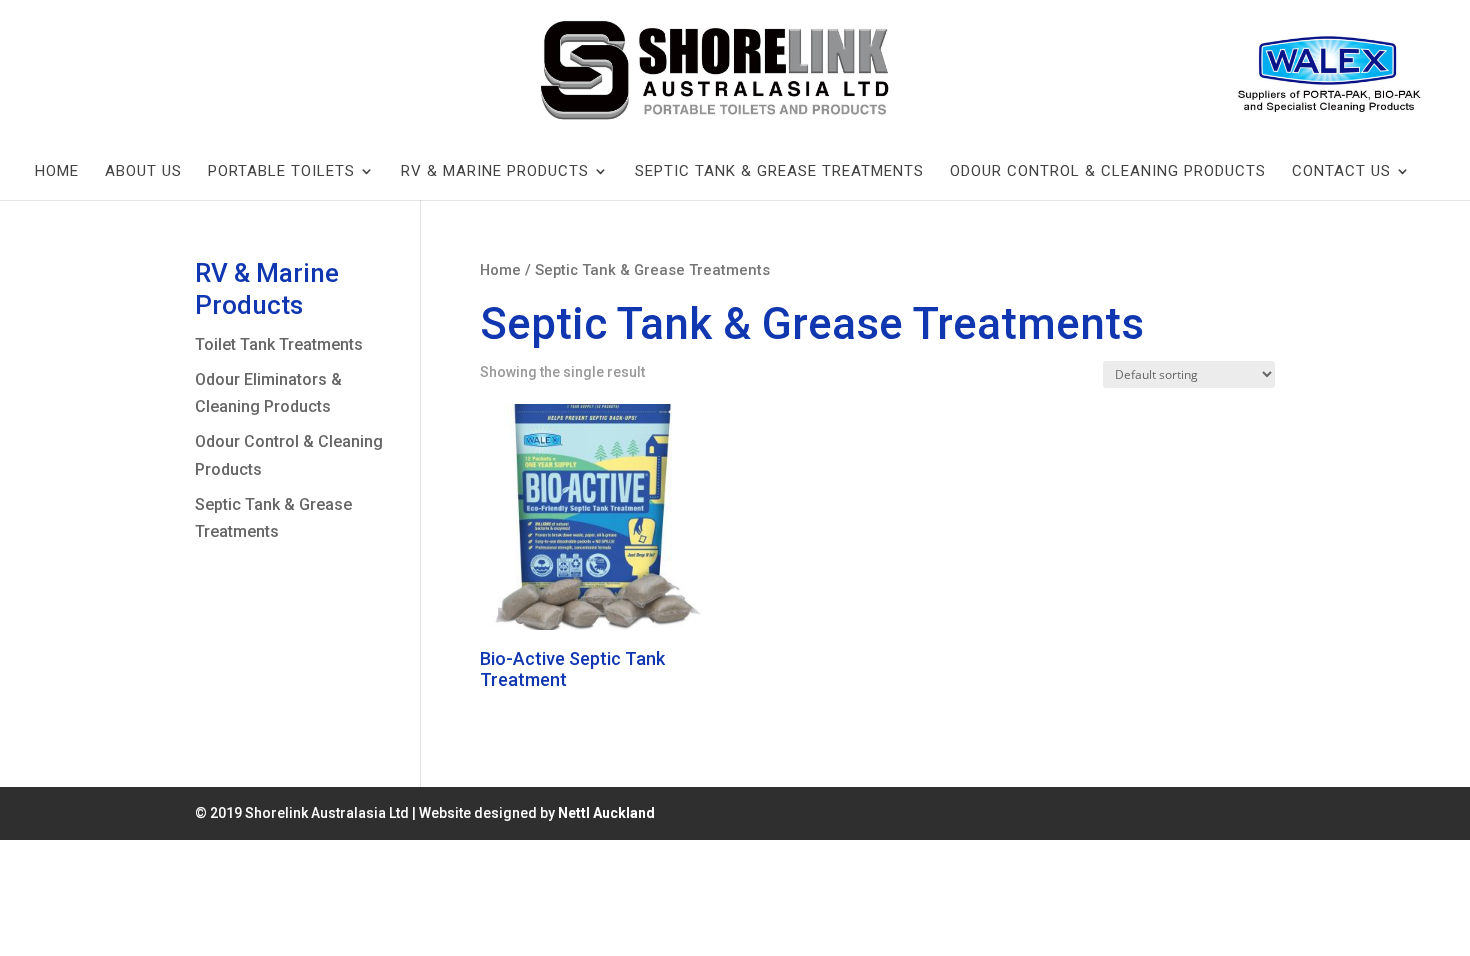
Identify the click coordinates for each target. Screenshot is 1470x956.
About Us (143, 171)
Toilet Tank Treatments (279, 344)
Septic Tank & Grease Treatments (779, 171)
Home (57, 171)
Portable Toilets (281, 171)
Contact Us (1341, 171)
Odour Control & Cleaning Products (1108, 171)
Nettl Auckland (606, 813)
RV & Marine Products (495, 171)
